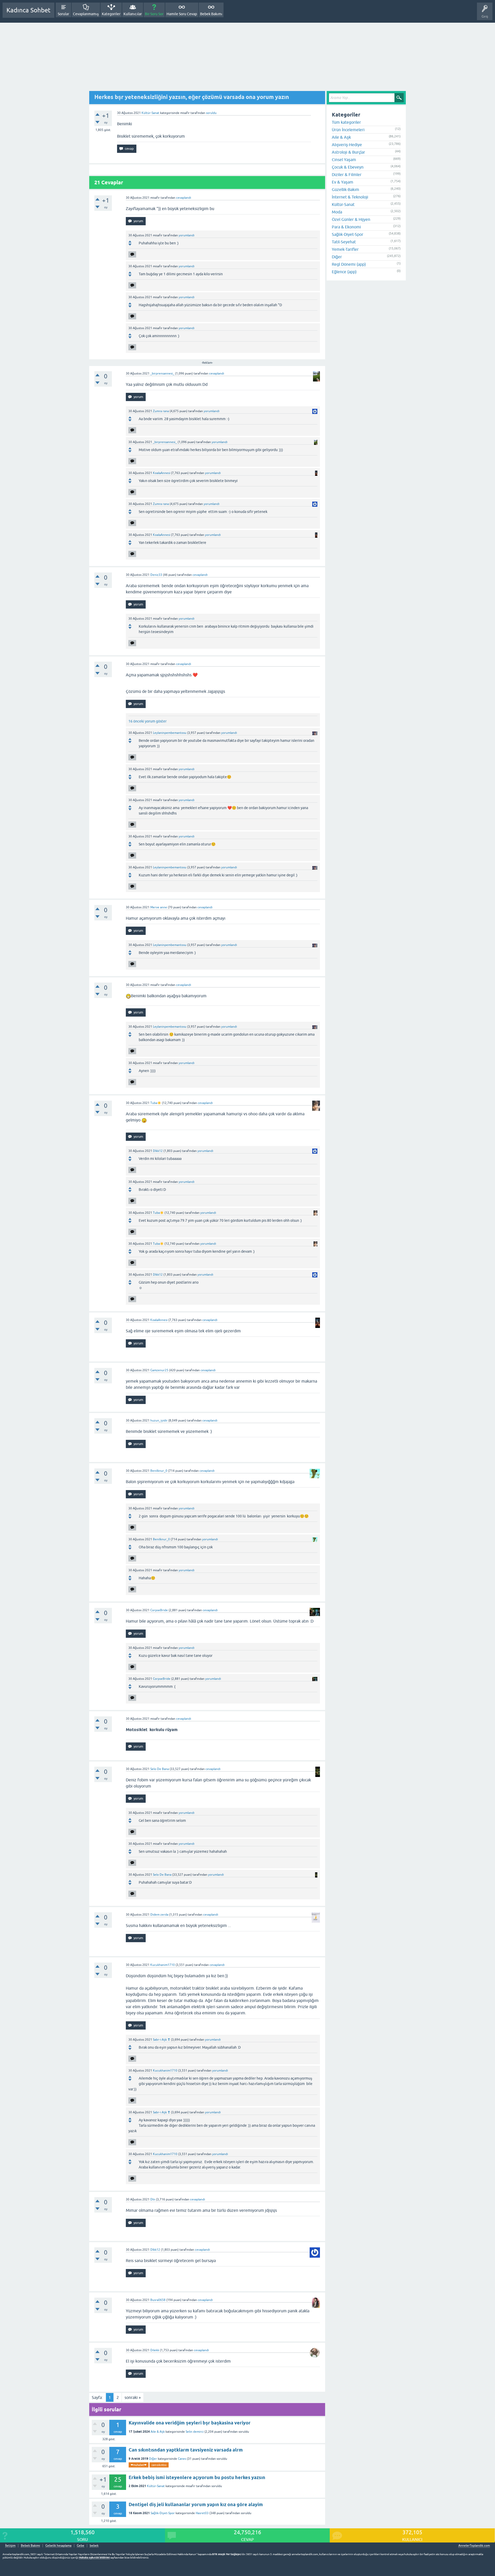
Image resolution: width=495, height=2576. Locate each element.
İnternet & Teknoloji (350, 197)
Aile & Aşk (158, 2432)
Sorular (63, 14)
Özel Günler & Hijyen (351, 219)
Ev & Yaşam (343, 182)
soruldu (211, 113)
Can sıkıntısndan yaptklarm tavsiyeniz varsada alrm (186, 2450)
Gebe (81, 2546)
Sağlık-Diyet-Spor (163, 2513)
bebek (94, 2546)
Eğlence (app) (344, 272)
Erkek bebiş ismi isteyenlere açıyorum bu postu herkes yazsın (197, 2477)
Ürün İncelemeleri (348, 130)
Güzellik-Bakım (345, 189)
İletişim (10, 2546)
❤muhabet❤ (139, 2465)
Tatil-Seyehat (344, 242)
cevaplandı (184, 198)
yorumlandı (187, 235)
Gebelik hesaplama (58, 2546)
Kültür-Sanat (150, 113)
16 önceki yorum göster (147, 721)
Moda (337, 212)
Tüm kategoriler (346, 122)
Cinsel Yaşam (344, 160)
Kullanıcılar (133, 14)
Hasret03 (202, 2513)
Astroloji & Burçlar (348, 152)
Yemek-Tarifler (345, 249)
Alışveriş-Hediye (347, 145)
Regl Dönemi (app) (349, 264)
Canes (182, 2459)
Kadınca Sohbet (28, 10)
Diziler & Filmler (347, 174)
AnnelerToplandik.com (474, 2546)
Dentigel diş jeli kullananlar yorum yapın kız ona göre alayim (196, 2504)
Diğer (153, 2459)
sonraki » (133, 2397)
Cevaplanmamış (86, 14)
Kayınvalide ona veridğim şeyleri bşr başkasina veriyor (190, 2423)
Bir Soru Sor (154, 14)
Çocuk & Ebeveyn (348, 167)
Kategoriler (111, 14)
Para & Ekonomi (346, 227)
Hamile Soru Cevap (182, 14)
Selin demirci (195, 2432)
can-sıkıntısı (159, 2465)
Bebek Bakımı (211, 14)
